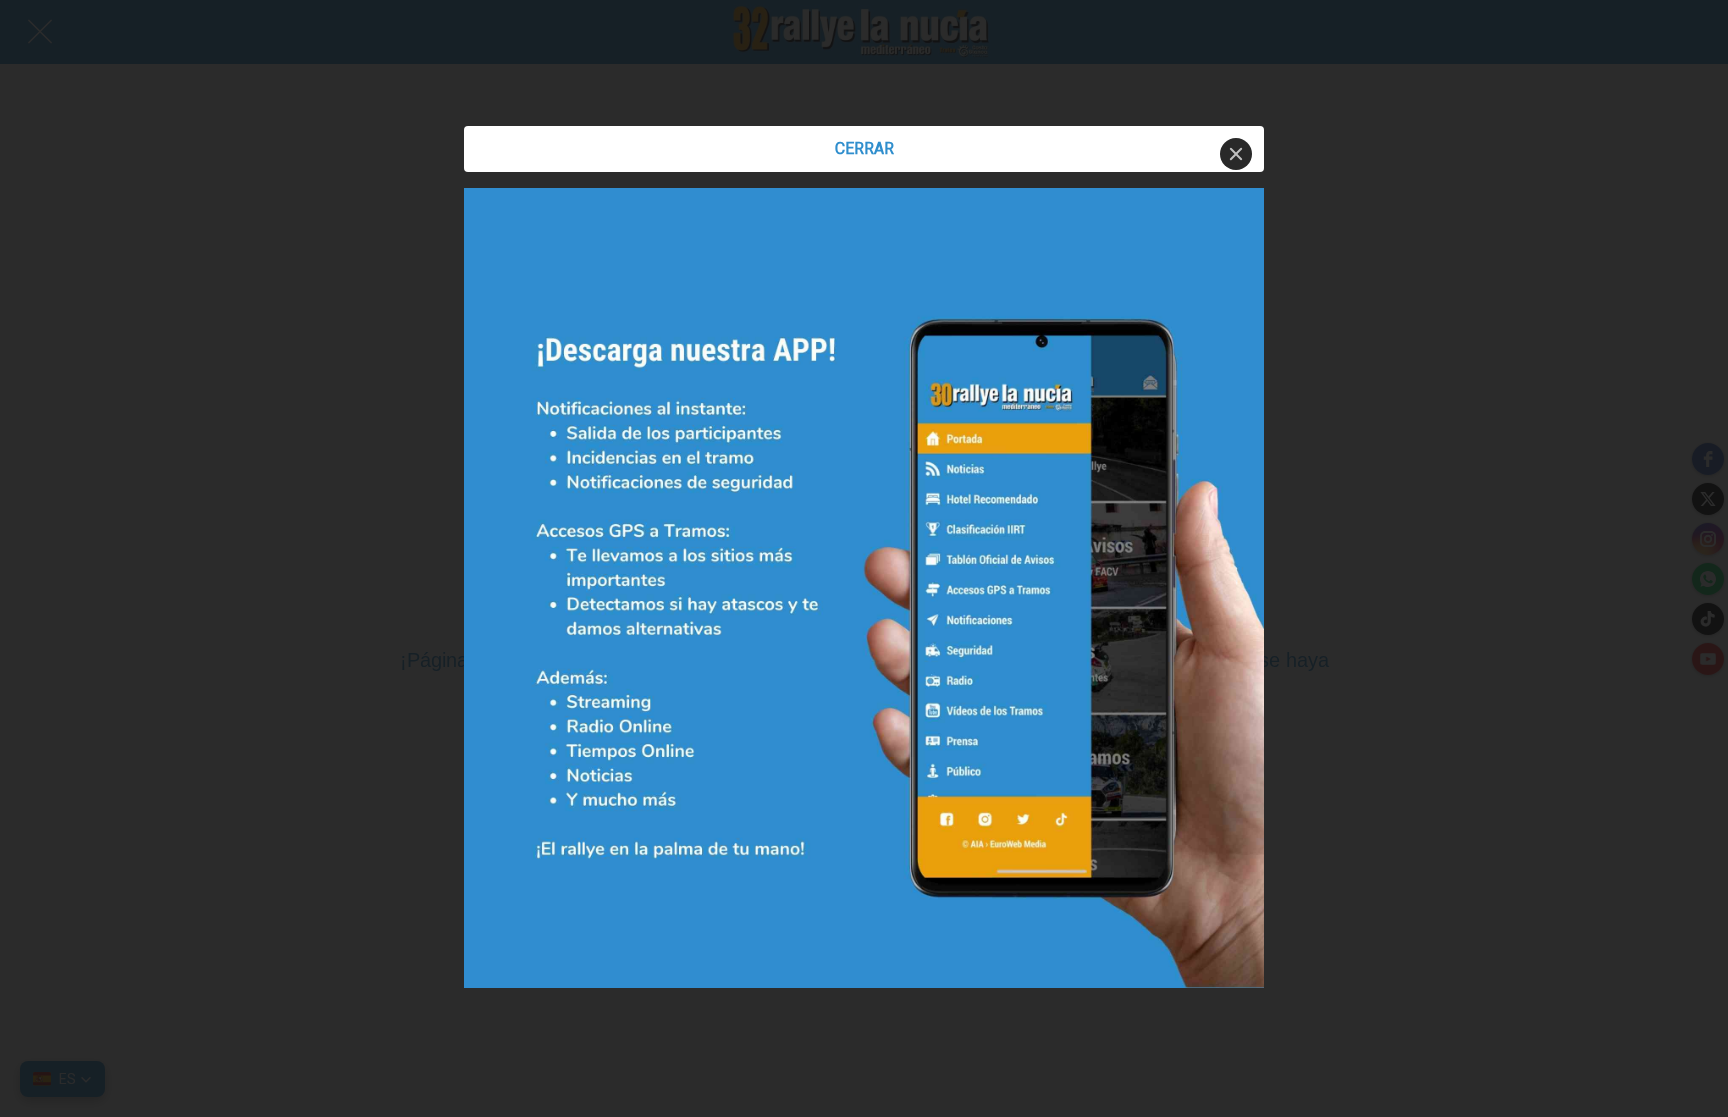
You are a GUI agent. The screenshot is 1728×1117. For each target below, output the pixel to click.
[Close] (1236, 154)
